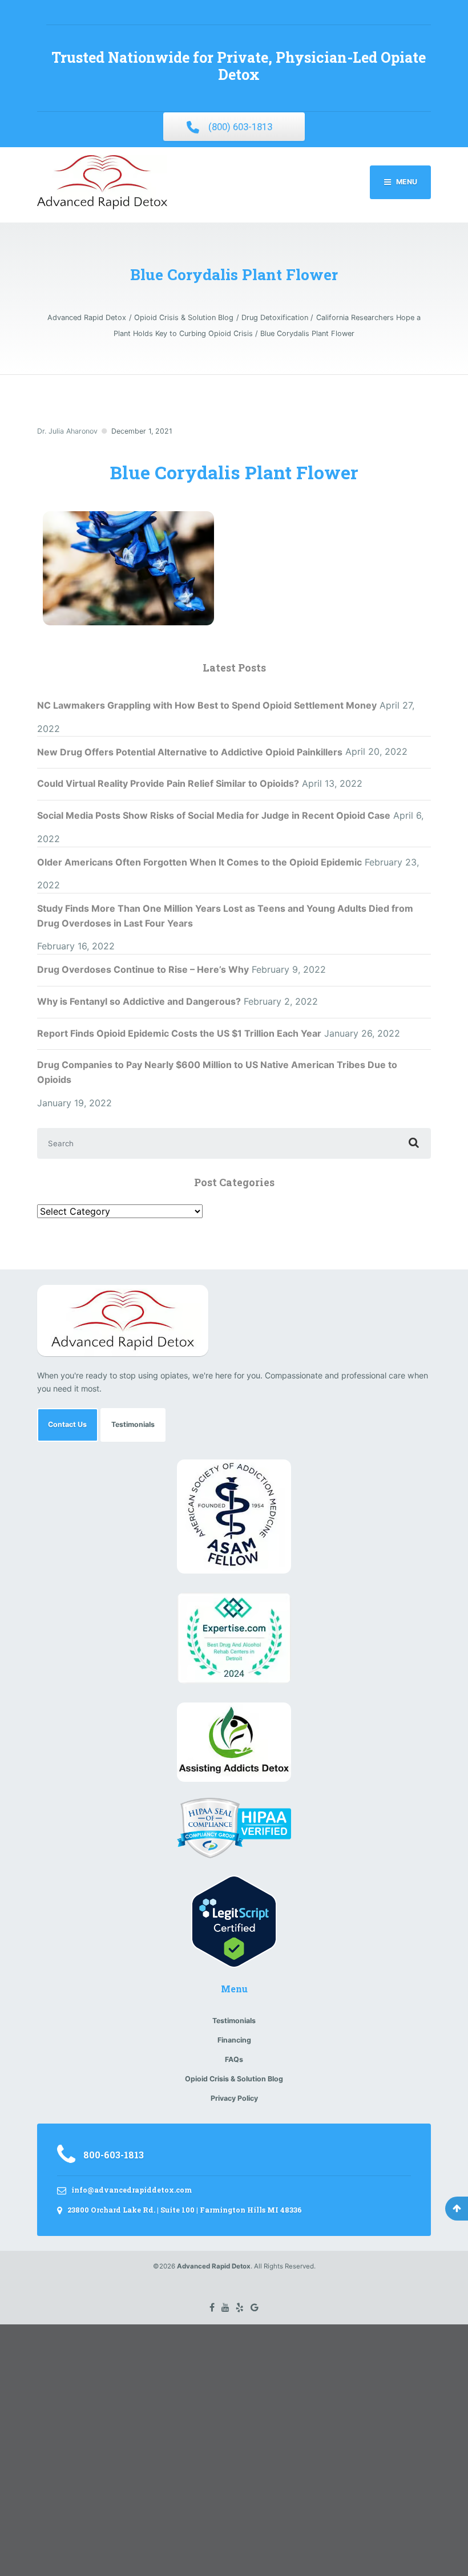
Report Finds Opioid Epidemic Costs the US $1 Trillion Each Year (179, 1033)
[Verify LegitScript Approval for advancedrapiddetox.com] (234, 1921)
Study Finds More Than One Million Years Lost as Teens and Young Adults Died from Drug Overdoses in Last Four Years (225, 916)
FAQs (234, 2059)
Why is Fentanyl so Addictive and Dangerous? (139, 1001)
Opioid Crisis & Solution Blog (234, 2079)
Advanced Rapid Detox (214, 2266)
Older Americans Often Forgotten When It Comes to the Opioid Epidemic (199, 862)
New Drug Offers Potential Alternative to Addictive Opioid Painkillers (190, 752)
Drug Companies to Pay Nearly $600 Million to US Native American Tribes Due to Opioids (217, 1072)
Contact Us (67, 1424)
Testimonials (133, 1424)
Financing (234, 2040)
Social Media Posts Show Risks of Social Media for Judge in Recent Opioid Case (214, 815)
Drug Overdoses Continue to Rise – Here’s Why (143, 969)
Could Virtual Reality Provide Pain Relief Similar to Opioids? (168, 783)
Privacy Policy (234, 2098)
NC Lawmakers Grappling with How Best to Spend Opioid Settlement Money (207, 705)
